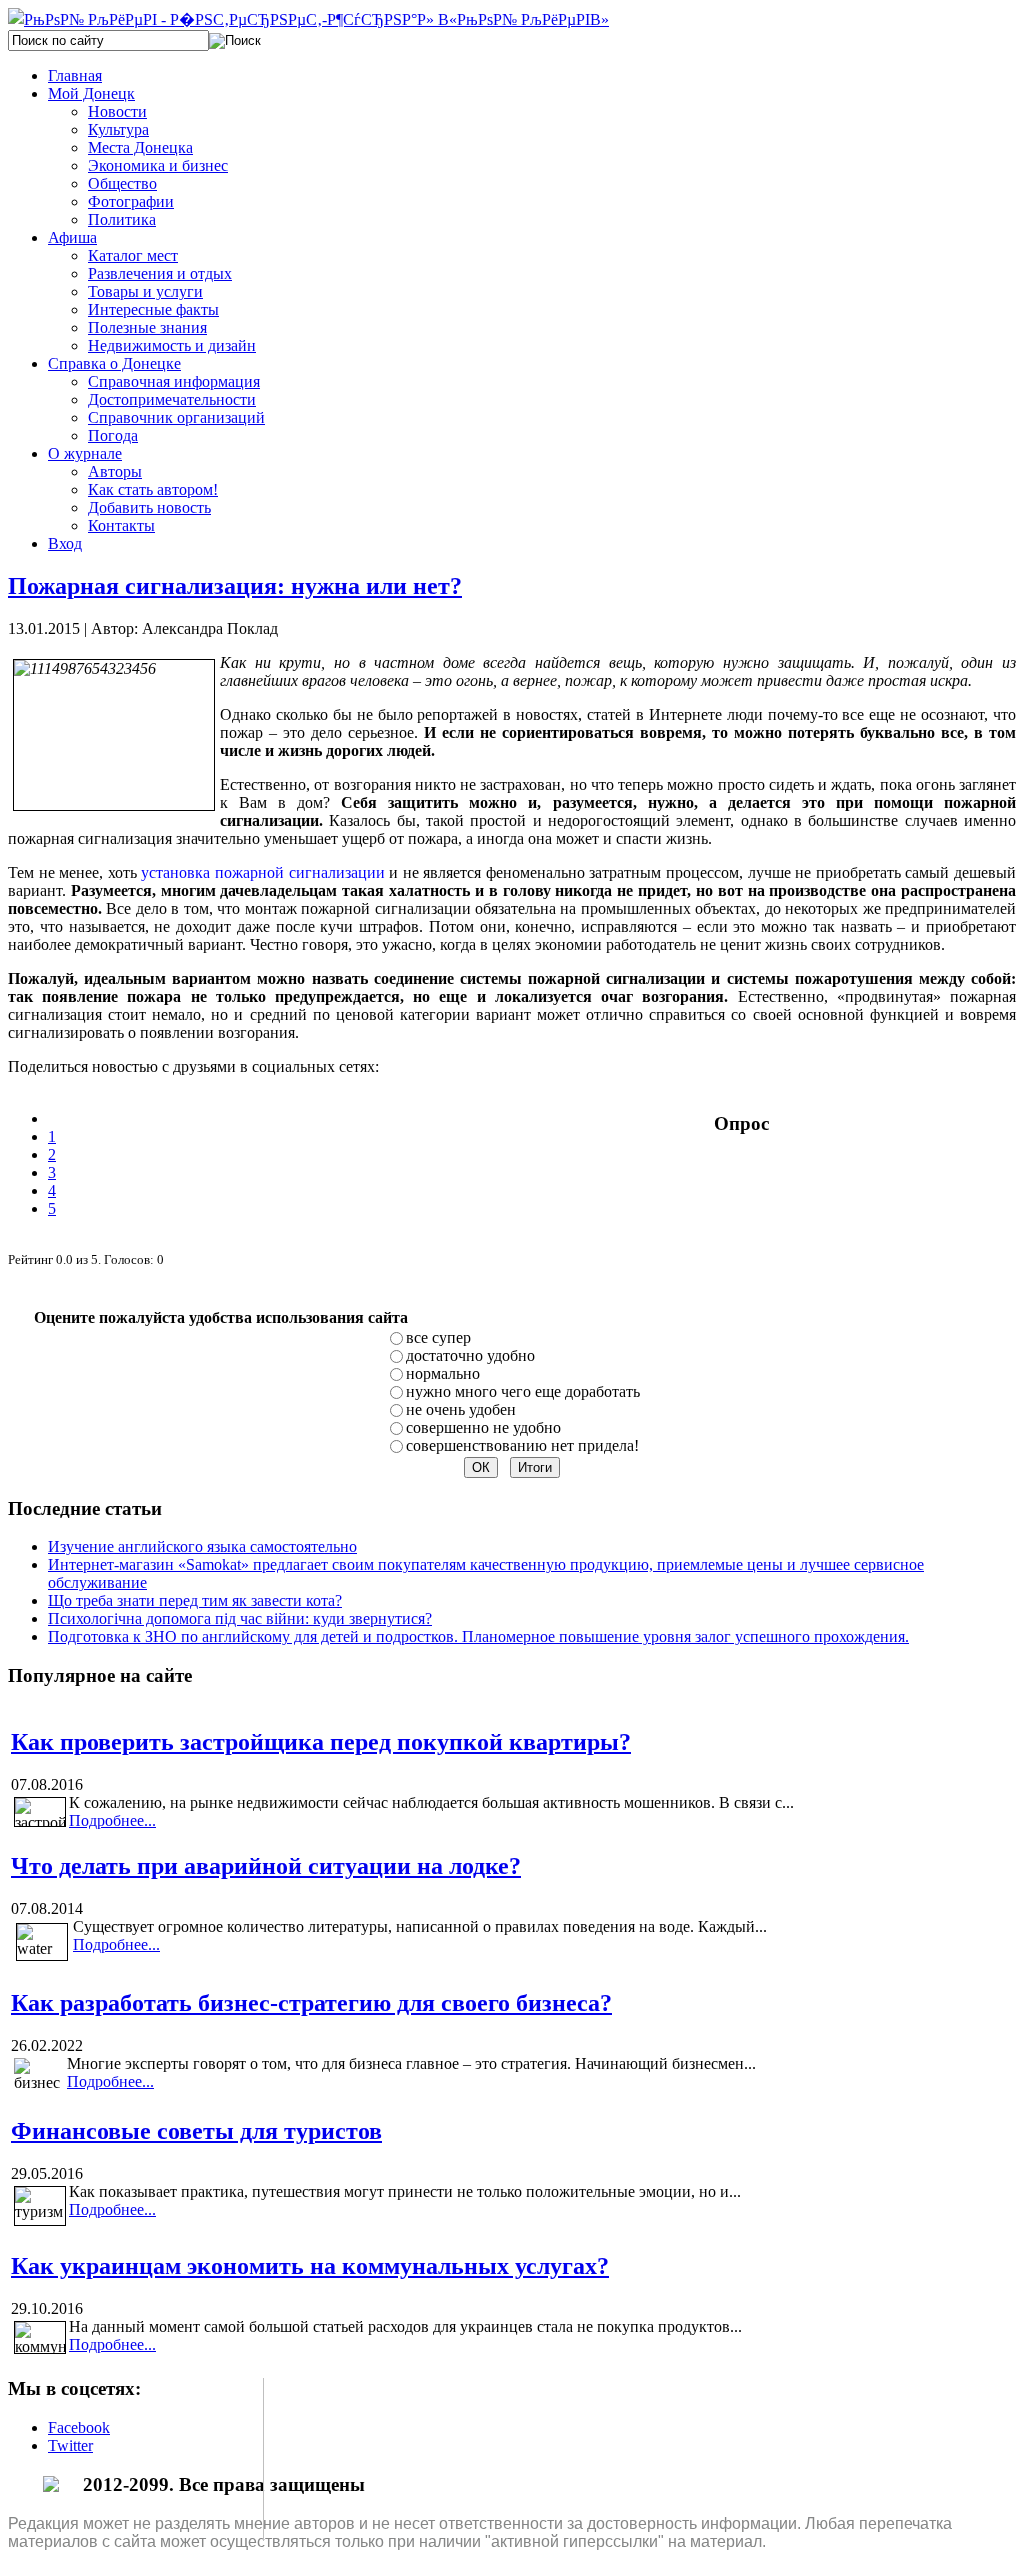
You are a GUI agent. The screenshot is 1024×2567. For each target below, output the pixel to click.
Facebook (79, 2427)
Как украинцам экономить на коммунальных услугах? (310, 2266)
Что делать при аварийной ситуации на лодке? (266, 1866)
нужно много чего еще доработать (523, 1391)
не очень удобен (461, 1409)
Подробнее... (112, 1820)
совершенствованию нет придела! (522, 1445)
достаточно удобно (470, 1355)
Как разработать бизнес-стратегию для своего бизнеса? (311, 2003)
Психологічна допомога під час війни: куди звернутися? (240, 1618)
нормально (443, 1373)
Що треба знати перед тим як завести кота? (195, 1600)
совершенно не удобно (483, 1427)
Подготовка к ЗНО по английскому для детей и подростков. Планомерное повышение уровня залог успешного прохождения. (478, 1636)
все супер (438, 1337)
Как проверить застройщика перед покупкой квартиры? (321, 1742)
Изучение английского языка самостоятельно (202, 1546)
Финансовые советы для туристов (196, 2131)
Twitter (70, 2445)
